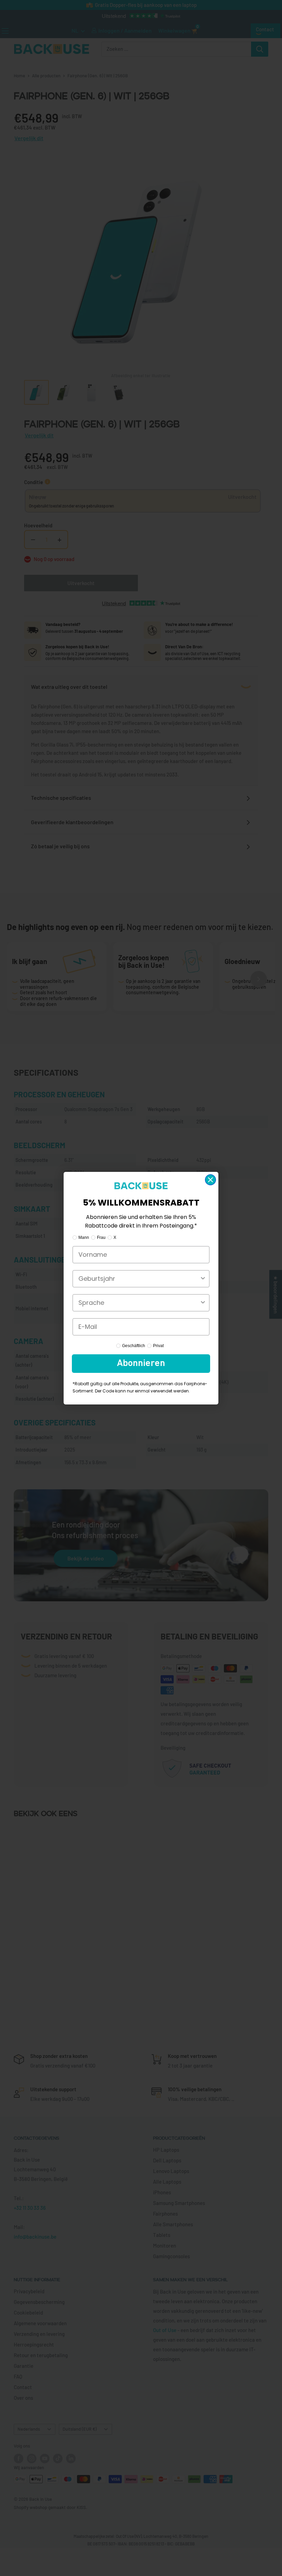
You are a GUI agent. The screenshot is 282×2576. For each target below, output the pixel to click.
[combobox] (139, 1279)
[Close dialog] (210, 1180)
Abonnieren (141, 1364)
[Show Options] (203, 1279)
